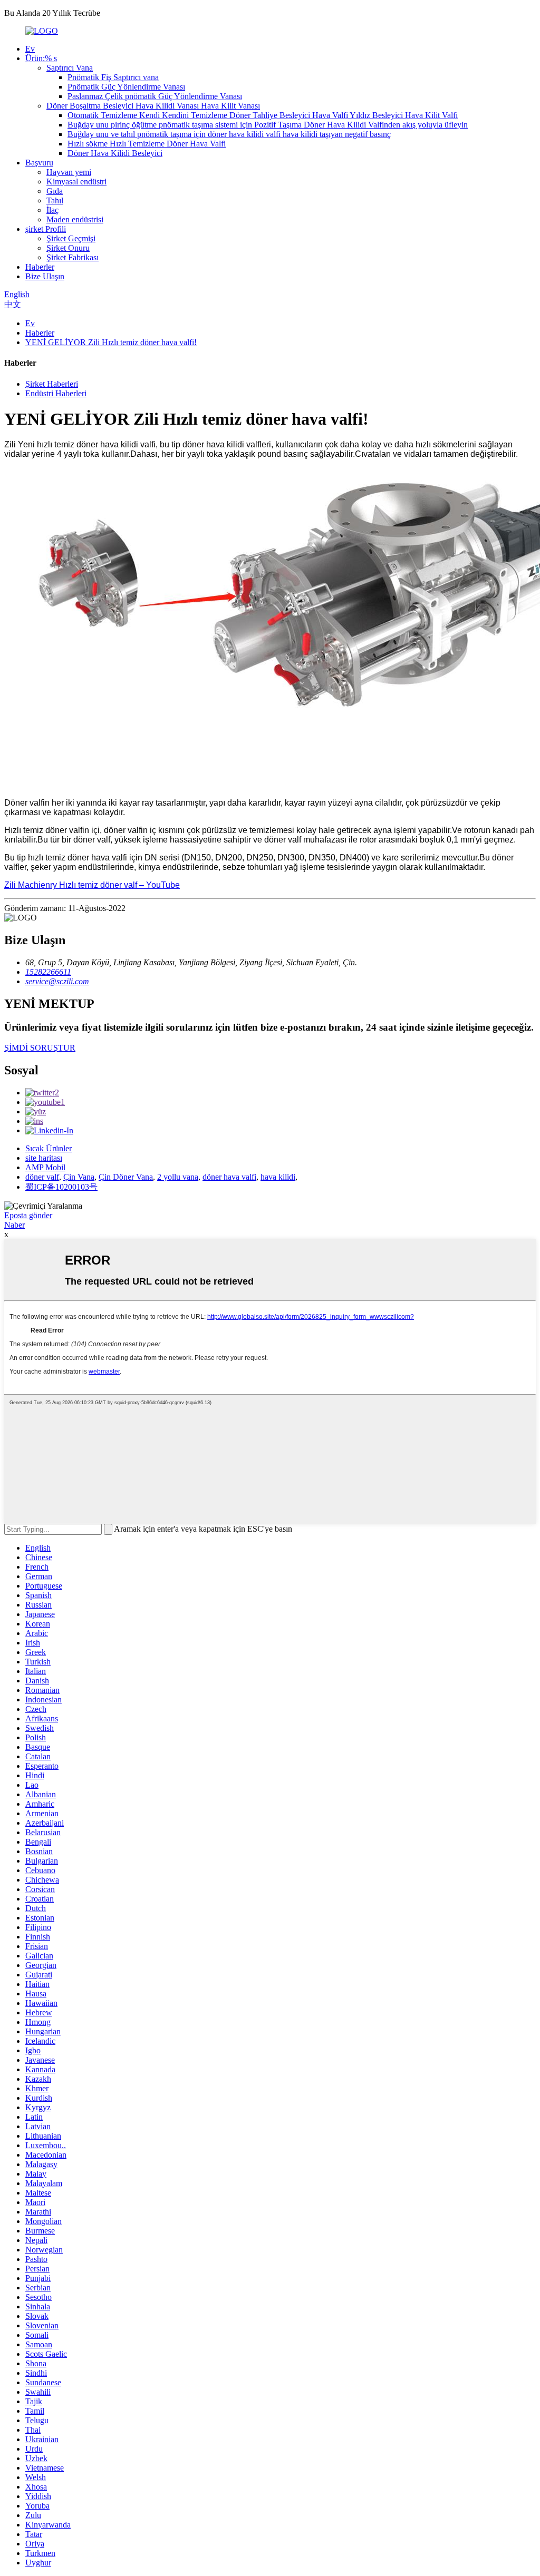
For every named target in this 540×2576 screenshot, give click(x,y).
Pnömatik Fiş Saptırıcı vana (113, 77)
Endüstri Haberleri (56, 393)
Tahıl (55, 200)
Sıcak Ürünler (49, 1148)
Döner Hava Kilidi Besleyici (115, 153)
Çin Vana (79, 1177)
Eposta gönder (28, 1215)
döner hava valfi (229, 1177)
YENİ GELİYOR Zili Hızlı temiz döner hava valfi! (111, 342)
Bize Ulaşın (45, 276)
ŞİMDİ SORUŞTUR (40, 1048)
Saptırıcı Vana (70, 68)
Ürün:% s (41, 58)
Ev (30, 49)
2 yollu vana (178, 1177)
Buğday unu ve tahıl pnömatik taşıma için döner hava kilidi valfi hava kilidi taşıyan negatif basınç (229, 134)
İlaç (52, 210)
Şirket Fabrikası (73, 257)
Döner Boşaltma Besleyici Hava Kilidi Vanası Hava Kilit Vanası (153, 106)
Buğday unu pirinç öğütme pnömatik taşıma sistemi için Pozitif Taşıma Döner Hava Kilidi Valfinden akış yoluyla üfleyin (268, 125)
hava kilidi (278, 1177)
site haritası (44, 1158)
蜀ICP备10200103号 (61, 1187)
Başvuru (39, 163)
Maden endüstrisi (75, 219)
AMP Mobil (45, 1167)
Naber (15, 1225)
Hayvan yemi (69, 172)
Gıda (55, 191)
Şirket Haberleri (52, 384)
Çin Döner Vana (126, 1177)
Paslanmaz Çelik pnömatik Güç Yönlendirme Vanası (155, 96)
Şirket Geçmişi (71, 238)
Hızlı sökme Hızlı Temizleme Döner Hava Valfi (147, 144)
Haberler (40, 267)
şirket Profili (46, 229)
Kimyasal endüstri (76, 182)
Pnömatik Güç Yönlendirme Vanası (126, 87)
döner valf (42, 1177)
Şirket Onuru (68, 248)
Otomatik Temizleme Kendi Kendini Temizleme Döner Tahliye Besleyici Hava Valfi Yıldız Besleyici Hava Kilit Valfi (263, 115)
